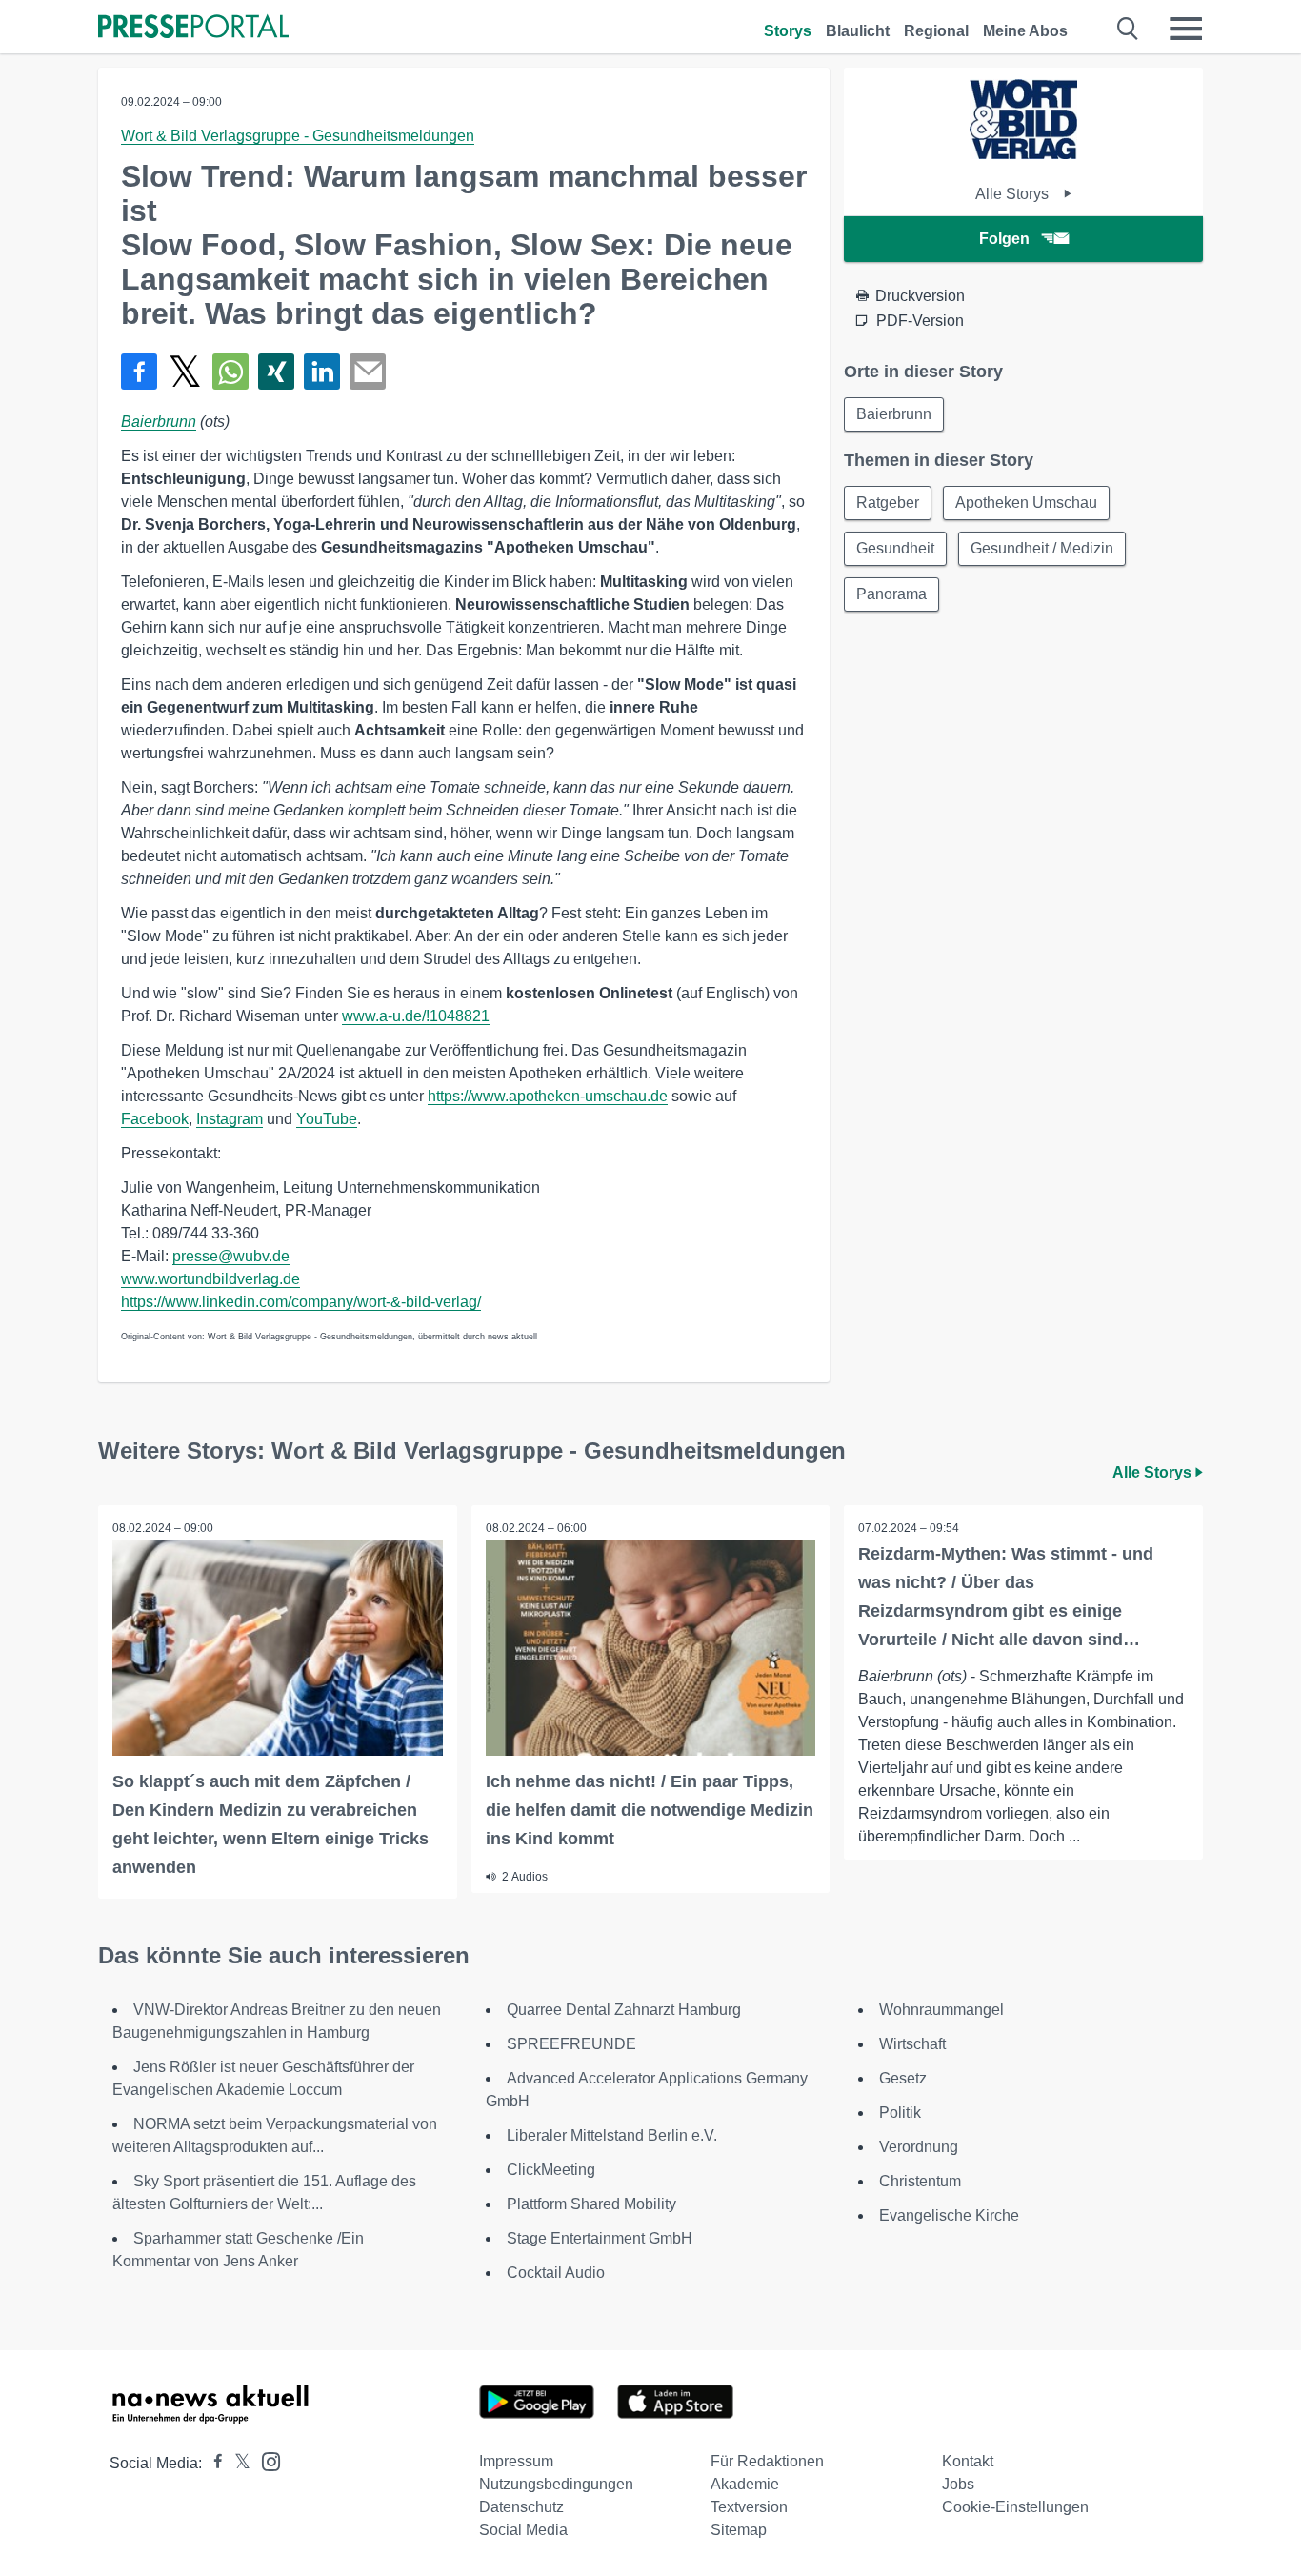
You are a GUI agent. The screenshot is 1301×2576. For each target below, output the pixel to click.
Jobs (958, 2484)
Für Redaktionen (767, 2461)
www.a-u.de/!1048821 (416, 1016)
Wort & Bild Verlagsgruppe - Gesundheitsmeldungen (298, 136)
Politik (900, 2113)
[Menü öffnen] (1186, 29)
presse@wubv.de (231, 1256)
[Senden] (368, 372)
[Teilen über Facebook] (139, 372)
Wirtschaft (912, 2044)
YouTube (327, 1119)
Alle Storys (1014, 194)
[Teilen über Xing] (276, 372)
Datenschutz (521, 2507)
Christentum (920, 2181)
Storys (788, 31)
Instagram (230, 1119)
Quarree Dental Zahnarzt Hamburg (624, 2010)
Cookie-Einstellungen (1015, 2507)
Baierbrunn (159, 422)
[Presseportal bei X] (237, 2463)
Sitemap (739, 2530)
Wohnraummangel (941, 2010)
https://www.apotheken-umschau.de (548, 1096)
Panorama (891, 594)
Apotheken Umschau (1026, 503)
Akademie (745, 2484)
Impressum (516, 2461)
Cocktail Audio (556, 2273)
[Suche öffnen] (1128, 29)
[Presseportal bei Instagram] (265, 2460)
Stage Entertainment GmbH (600, 2238)
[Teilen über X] (185, 372)
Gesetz (903, 2078)
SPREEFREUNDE (571, 2044)
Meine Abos (1025, 31)
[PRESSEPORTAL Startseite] (193, 28)
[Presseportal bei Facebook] (212, 2463)
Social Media (523, 2530)
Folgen (1004, 239)
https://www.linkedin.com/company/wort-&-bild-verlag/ (301, 1302)
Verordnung (919, 2147)
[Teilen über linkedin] (322, 372)
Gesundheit (895, 548)
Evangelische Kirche (949, 2215)
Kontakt (968, 2461)
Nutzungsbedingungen (556, 2484)
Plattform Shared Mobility (591, 2204)
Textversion (749, 2507)
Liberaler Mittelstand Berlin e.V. (612, 2135)
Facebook (155, 1119)
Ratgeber (888, 503)
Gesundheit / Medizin (1042, 548)
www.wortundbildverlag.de (210, 1279)
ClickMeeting (551, 2170)
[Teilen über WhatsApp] (230, 372)
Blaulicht (858, 31)
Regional (936, 31)
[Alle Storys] (1023, 154)
